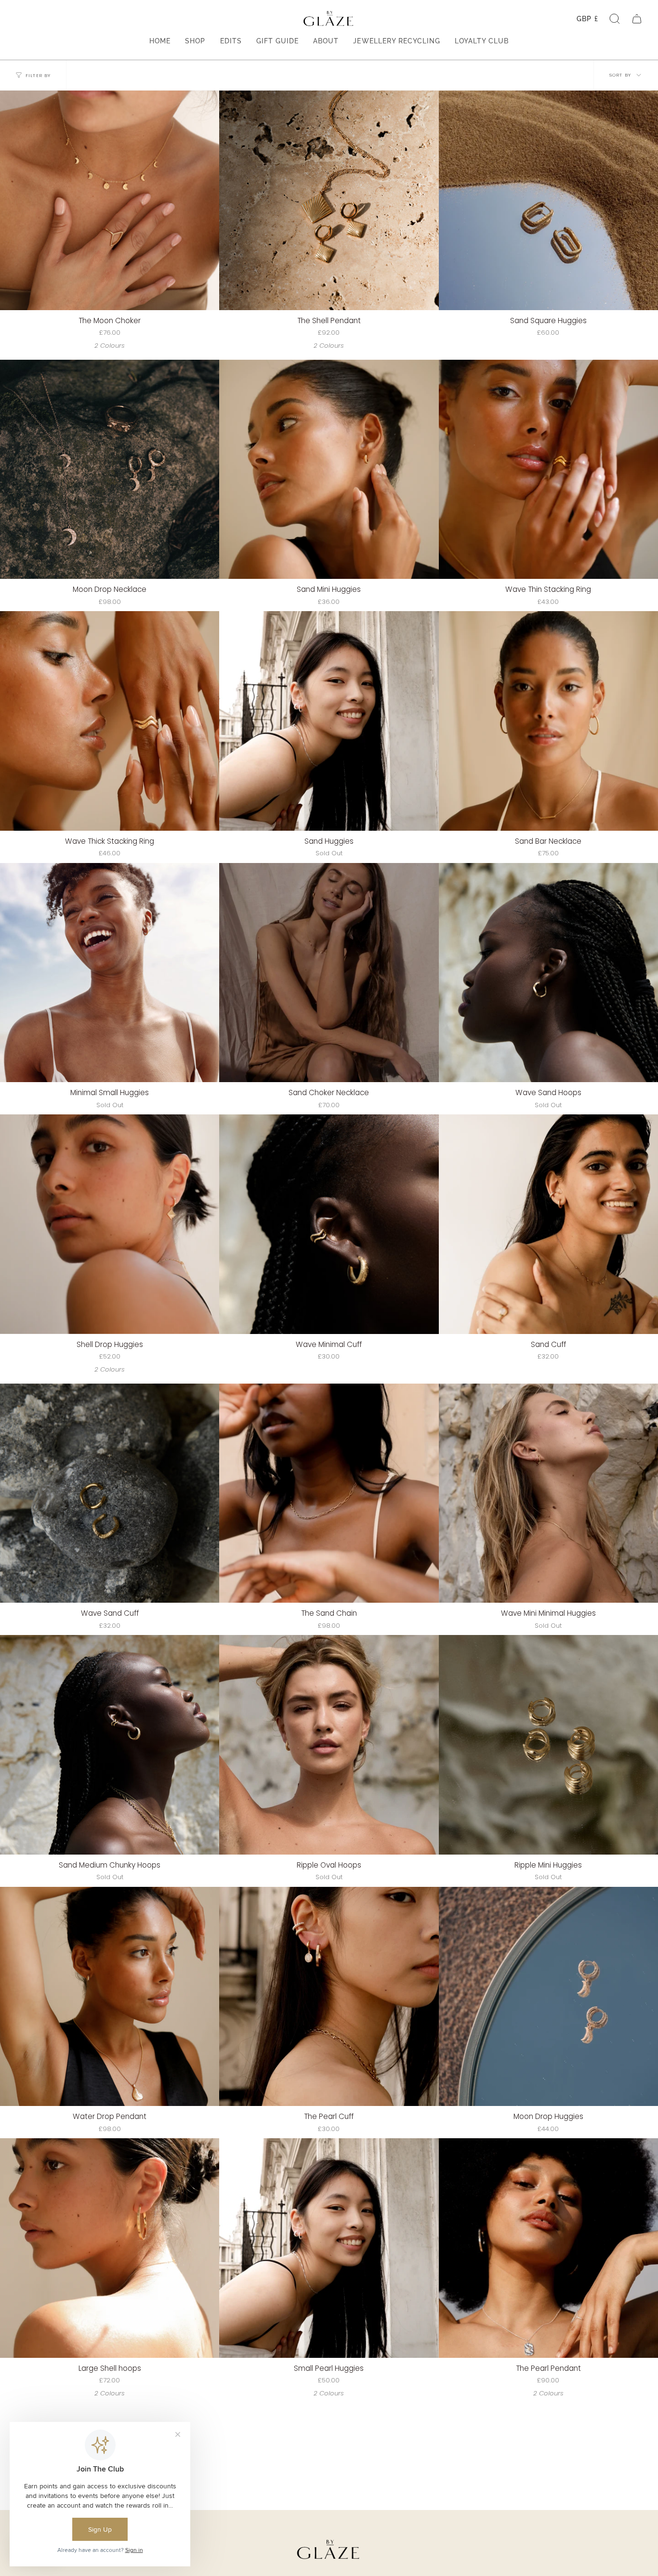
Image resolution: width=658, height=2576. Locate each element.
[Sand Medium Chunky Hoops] (110, 1745)
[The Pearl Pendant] (548, 2248)
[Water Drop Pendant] (110, 1996)
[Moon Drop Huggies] (548, 1996)
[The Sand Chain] (329, 1493)
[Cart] (637, 19)
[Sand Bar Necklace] (548, 721)
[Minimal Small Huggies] (110, 973)
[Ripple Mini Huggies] (548, 1745)
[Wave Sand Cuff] (110, 1493)
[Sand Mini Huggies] (329, 469)
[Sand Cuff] (548, 1224)
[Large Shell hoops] (110, 2248)
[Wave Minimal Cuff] (329, 1224)
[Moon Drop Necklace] (110, 469)
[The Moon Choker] (110, 200)
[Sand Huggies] (329, 721)
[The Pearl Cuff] (329, 1996)
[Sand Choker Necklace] (329, 973)
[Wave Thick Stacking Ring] (110, 721)
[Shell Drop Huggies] (110, 1224)
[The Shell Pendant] (329, 200)
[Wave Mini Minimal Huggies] (548, 1493)
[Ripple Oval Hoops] (329, 1745)
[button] (615, 19)
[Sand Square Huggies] (548, 200)
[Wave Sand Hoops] (548, 973)
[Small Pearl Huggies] (329, 2248)
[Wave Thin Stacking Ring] (548, 469)
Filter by (38, 75)
